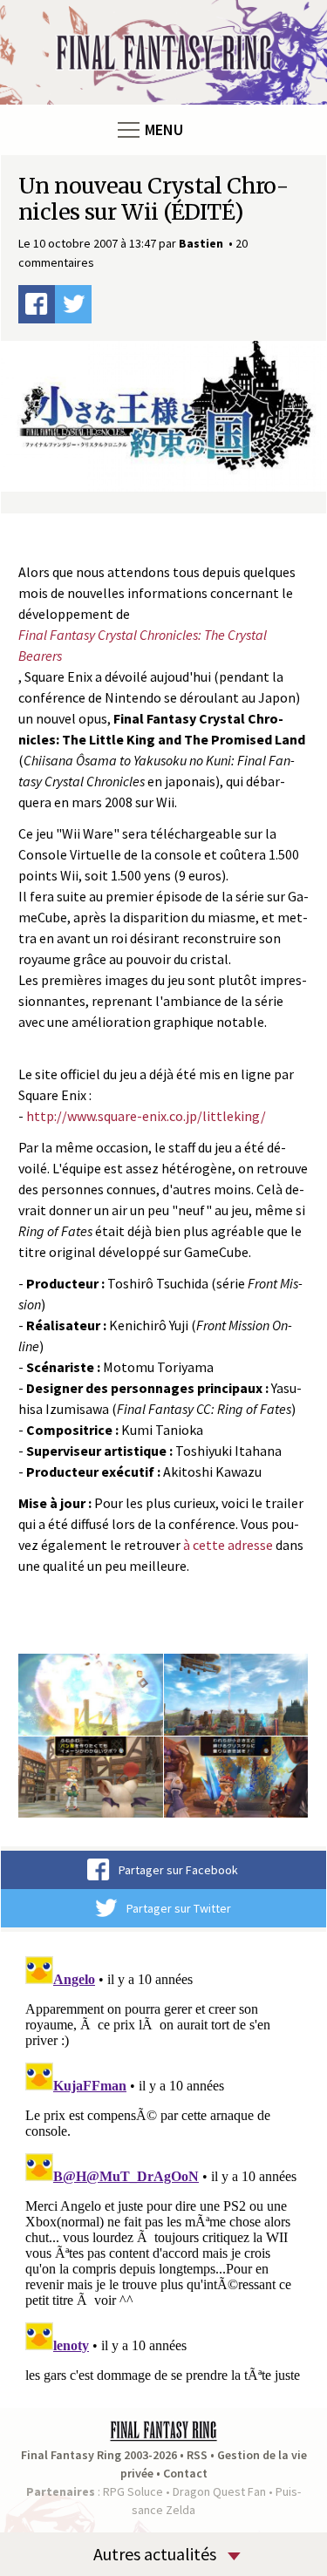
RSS (197, 2455)
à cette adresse (228, 1545)
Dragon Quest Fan (219, 2491)
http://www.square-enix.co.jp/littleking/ (146, 1116)
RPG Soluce (133, 2491)
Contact (185, 2473)
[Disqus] (163, 2167)
